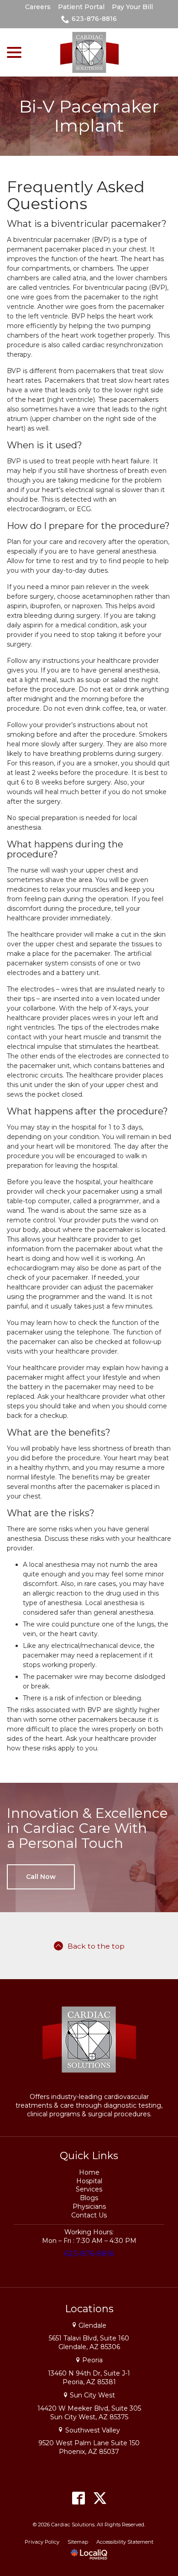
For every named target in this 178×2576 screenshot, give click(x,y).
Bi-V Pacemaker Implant (89, 116)
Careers (38, 7)
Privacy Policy (42, 2542)
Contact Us (89, 2215)
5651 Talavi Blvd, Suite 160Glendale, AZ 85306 (89, 2343)
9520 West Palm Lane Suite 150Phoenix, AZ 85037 (89, 2447)
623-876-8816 (94, 19)
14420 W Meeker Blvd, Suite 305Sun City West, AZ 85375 (89, 2413)
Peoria (92, 2360)
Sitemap (78, 2542)
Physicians (89, 2207)
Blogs (89, 2198)
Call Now (41, 1877)
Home (89, 2172)
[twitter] (100, 2498)
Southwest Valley (93, 2430)
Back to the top (96, 1946)
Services (89, 2189)
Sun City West (92, 2395)
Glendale (92, 2325)
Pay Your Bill (132, 7)
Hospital (89, 2181)
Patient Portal (81, 7)
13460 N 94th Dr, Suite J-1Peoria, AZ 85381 (89, 2378)
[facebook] (78, 2498)
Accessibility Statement (125, 2542)
